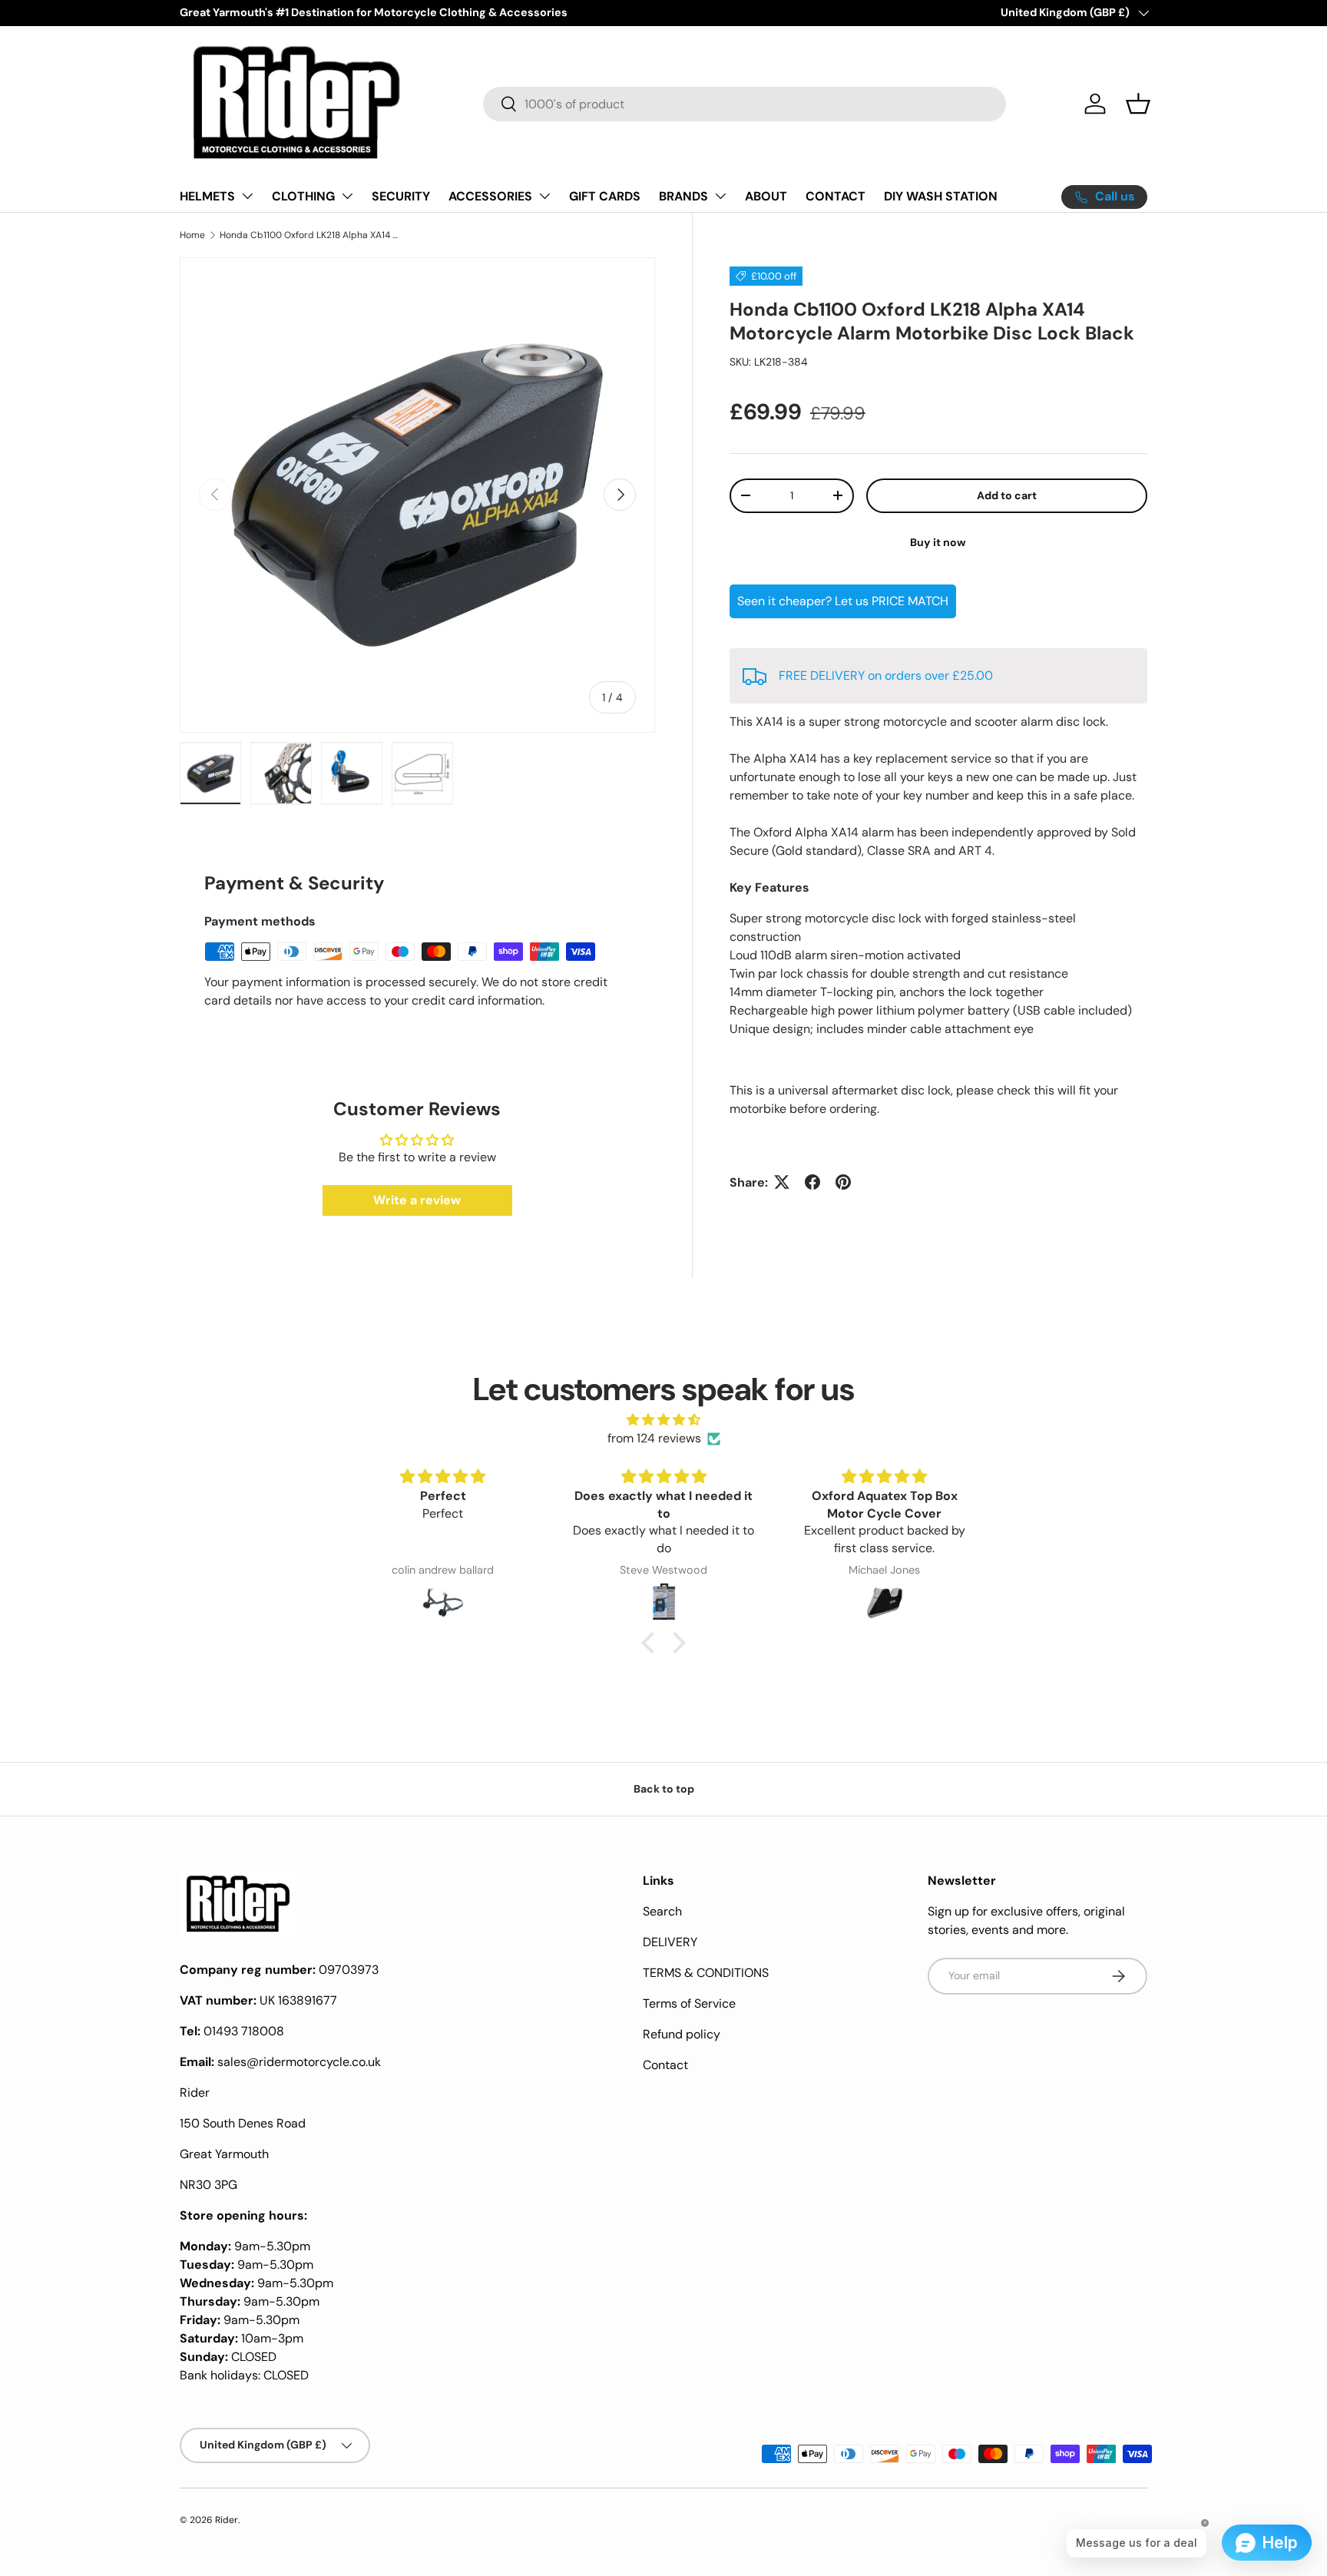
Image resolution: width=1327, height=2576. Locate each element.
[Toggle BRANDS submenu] (720, 196)
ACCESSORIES (490, 196)
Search (662, 1911)
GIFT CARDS (605, 196)
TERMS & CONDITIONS (706, 1973)
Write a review (417, 1200)
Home (192, 235)
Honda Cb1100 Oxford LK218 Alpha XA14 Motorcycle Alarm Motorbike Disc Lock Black (312, 235)
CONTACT (836, 196)
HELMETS (207, 196)
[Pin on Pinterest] (843, 1182)
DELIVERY (670, 1942)
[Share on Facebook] (812, 1182)
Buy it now (938, 541)
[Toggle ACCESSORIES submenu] (544, 196)
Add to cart (1007, 495)
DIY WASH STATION (941, 196)
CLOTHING (303, 196)
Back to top (664, 1789)
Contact (665, 2065)
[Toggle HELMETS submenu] (247, 196)
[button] (1138, 104)
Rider (227, 2520)
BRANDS (683, 196)
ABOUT (766, 196)
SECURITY (401, 196)
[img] (663, 1420)
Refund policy (682, 2034)
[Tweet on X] (782, 1182)
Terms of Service (689, 2003)
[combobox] (745, 104)
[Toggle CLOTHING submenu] (347, 196)
